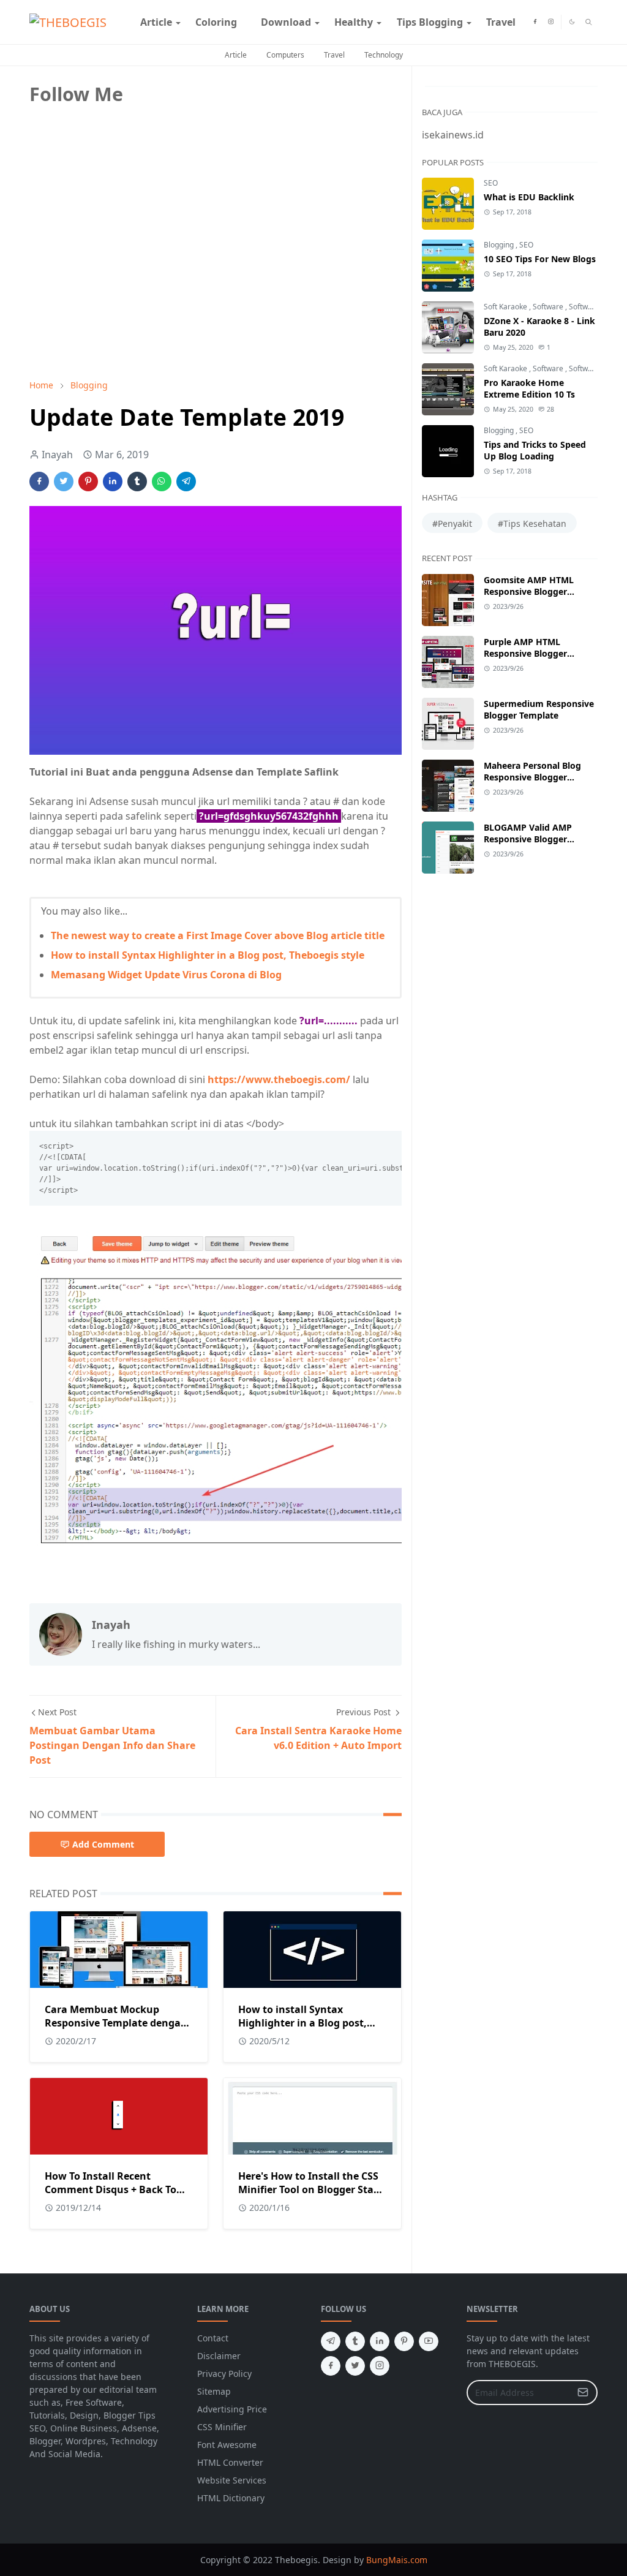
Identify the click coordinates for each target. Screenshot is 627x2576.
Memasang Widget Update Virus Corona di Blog (166, 975)
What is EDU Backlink (529, 197)
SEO (491, 183)
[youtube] (429, 2341)
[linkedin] (380, 2341)
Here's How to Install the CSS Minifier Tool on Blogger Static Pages (312, 2189)
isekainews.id (453, 135)
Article (236, 55)
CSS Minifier (222, 2427)
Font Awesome (227, 2445)
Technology (384, 55)
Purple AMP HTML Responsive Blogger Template (525, 653)
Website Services (232, 2480)
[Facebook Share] (39, 482)
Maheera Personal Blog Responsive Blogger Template (532, 777)
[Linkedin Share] (113, 482)
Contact (213, 2338)
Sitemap (214, 2391)
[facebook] (535, 22)
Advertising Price (232, 2409)
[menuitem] (156, 22)
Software (549, 307)
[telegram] (331, 2341)
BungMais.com (397, 2560)
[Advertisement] (121, 284)
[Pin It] (88, 482)
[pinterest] (404, 2341)
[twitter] (355, 2366)
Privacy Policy (224, 2374)
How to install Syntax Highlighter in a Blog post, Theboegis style (208, 955)
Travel (334, 55)
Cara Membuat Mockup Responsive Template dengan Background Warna (116, 2023)
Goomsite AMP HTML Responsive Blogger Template (529, 591)
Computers (285, 55)
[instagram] (551, 22)
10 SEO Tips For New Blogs (540, 259)
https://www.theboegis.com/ (279, 1079)
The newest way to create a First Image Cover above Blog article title (218, 935)
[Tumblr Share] (137, 482)
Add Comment (103, 1844)
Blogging (500, 245)
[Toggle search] (589, 22)
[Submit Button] (583, 2393)
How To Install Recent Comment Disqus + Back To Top (111, 2189)
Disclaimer (219, 2356)
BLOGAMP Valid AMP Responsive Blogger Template (528, 839)
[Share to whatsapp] (162, 482)
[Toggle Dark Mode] (572, 22)
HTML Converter (230, 2462)
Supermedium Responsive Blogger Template (539, 709)
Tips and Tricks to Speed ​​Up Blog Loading (536, 450)
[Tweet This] (64, 482)
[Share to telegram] (186, 482)
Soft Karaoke (506, 307)
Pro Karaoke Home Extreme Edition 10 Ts (529, 388)
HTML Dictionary (231, 2498)
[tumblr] (355, 2341)
